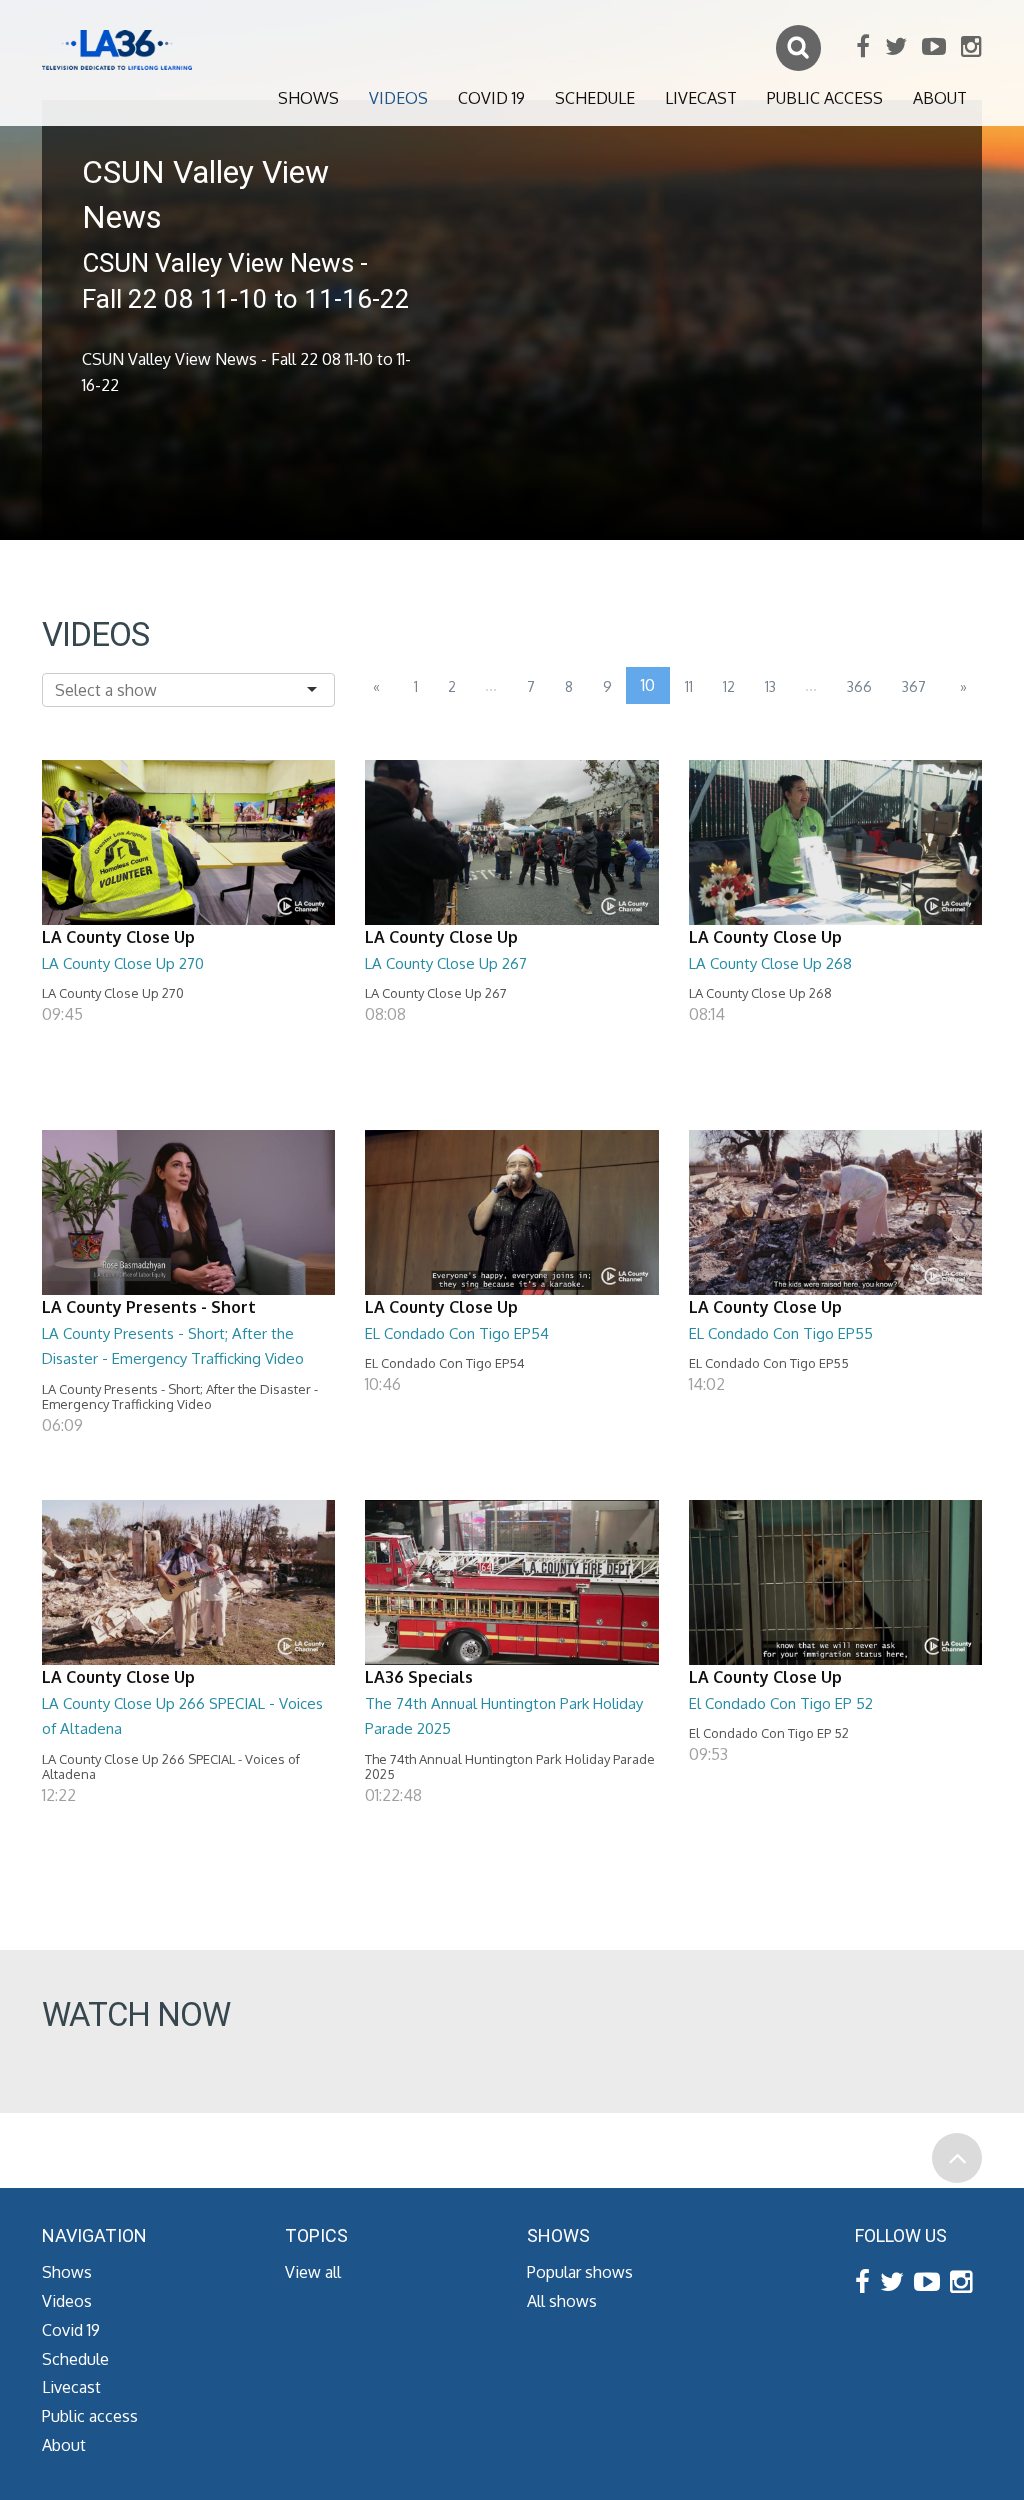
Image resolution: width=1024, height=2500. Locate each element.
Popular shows (580, 2272)
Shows (308, 98)
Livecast (701, 98)
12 (729, 686)
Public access (825, 98)
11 (689, 686)
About (940, 98)
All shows (562, 2301)
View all (313, 2272)
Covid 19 (491, 98)
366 (859, 686)
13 (770, 686)
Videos (398, 98)
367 (914, 686)
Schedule (595, 98)
